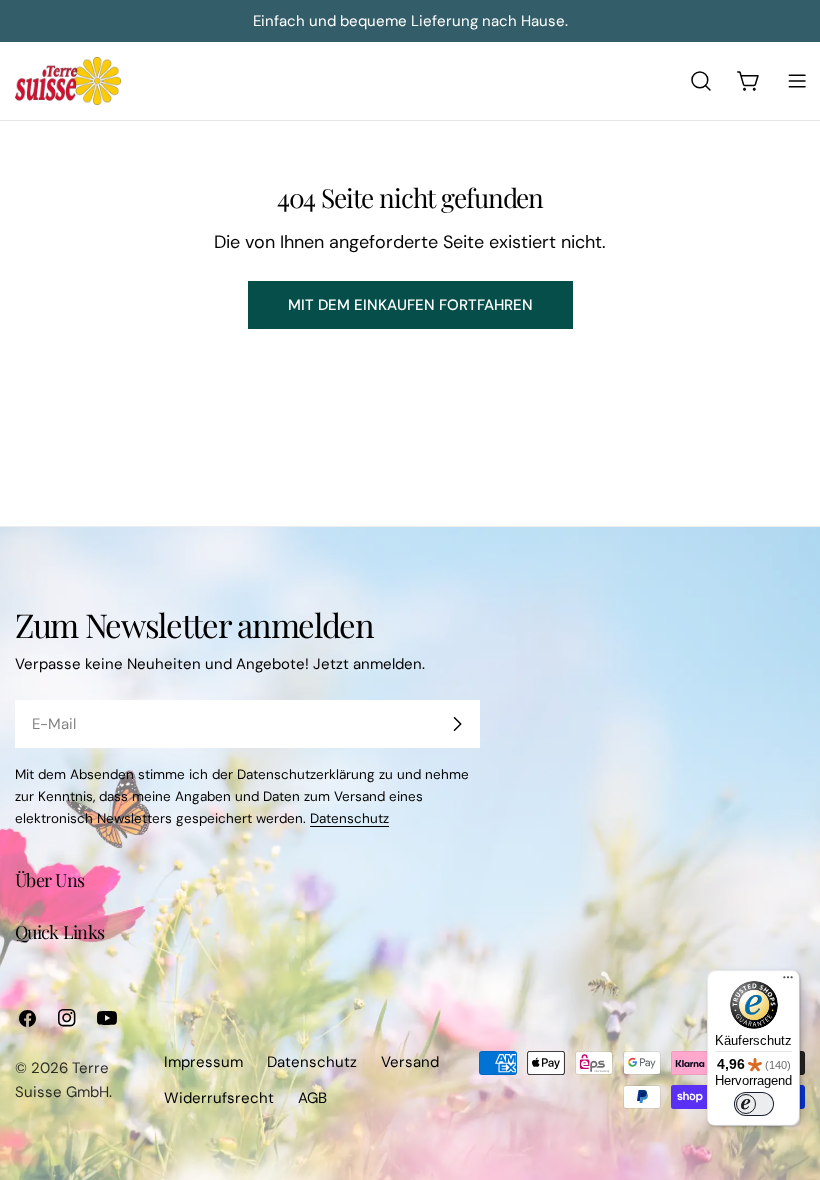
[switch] (754, 1104)
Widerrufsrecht (219, 1098)
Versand (410, 1062)
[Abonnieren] (457, 724)
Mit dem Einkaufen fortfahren (410, 305)
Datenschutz (349, 818)
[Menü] (788, 982)
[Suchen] (701, 81)
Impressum (203, 1062)
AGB (312, 1098)
